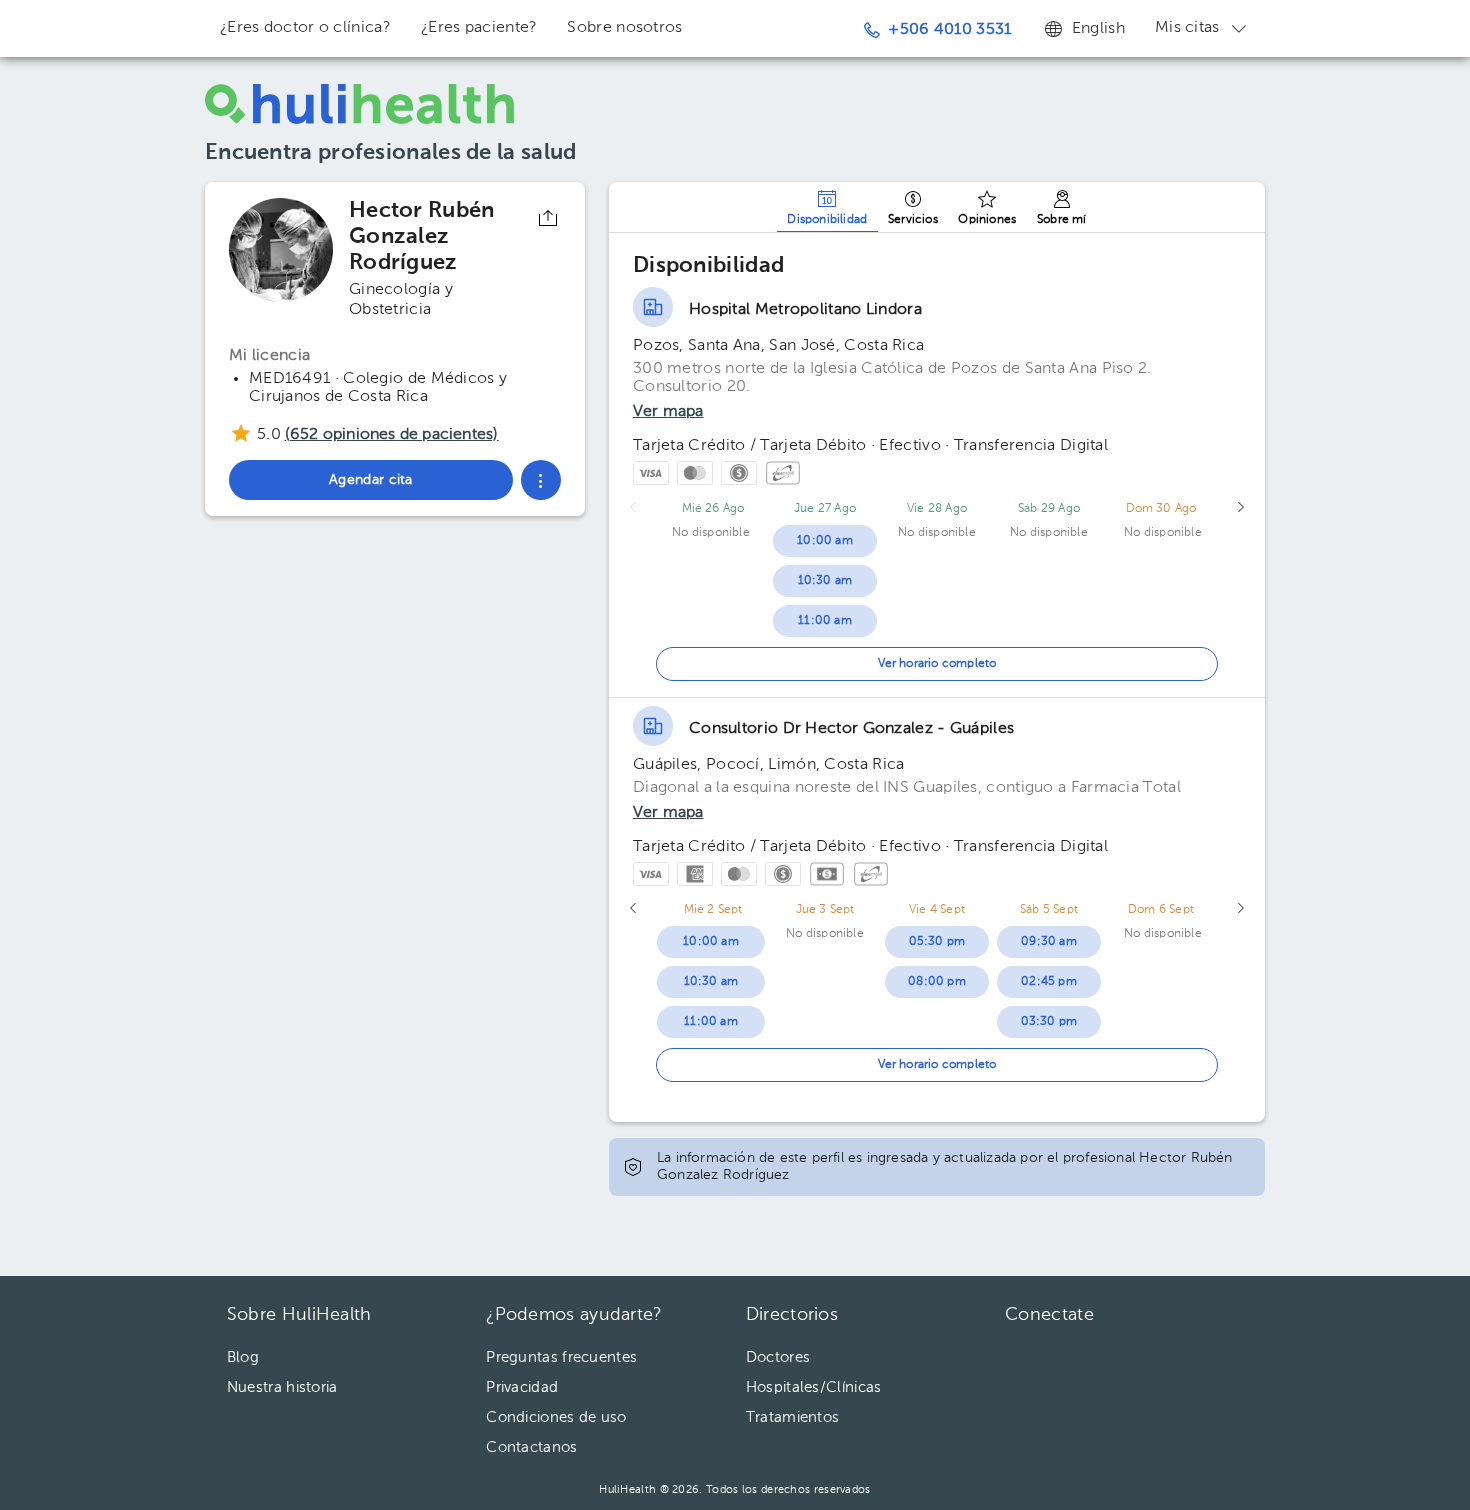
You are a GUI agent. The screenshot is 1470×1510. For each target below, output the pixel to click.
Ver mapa (668, 412)
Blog (243, 1357)
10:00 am (825, 541)
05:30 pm (937, 942)
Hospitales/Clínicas (814, 1387)
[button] (541, 480)
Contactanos (531, 1447)
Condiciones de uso (556, 1417)
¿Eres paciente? (479, 28)
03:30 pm (1049, 1022)
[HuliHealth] (360, 104)
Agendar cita (1338, 1440)
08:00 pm (937, 982)
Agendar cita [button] (371, 480)
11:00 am (825, 621)
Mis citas (1187, 28)
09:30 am (1049, 942)
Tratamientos (793, 1417)
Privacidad (522, 1387)
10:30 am (825, 581)
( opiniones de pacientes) (392, 435)
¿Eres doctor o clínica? (305, 28)
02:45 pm (1049, 982)
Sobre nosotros (624, 28)
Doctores (778, 1357)
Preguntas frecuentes (561, 1357)
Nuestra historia (282, 1387)
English (1098, 29)
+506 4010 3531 (949, 30)
